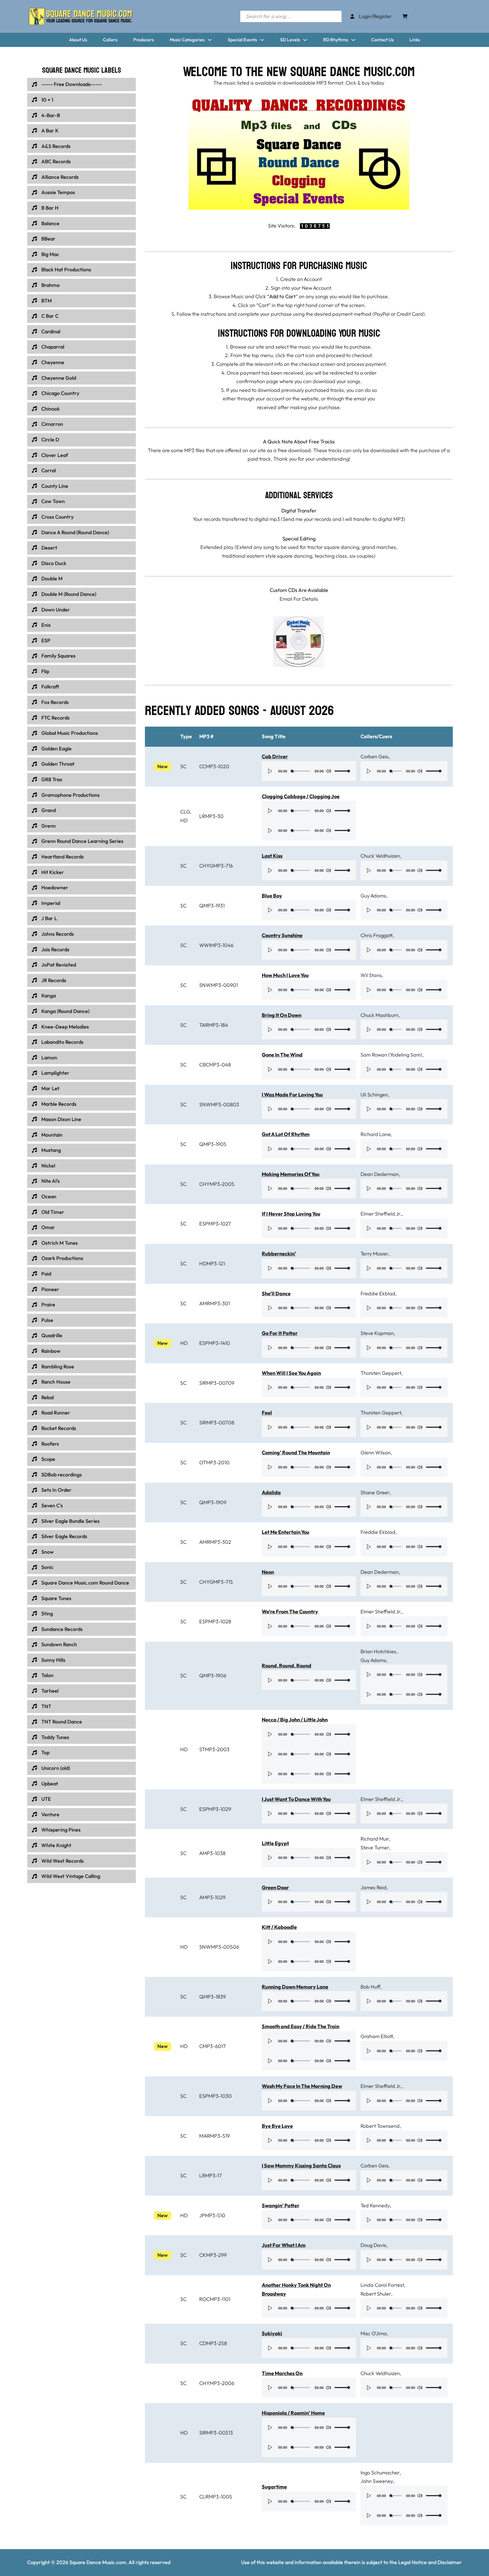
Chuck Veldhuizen (380, 856)
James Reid (374, 1887)
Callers (110, 40)
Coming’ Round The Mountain (296, 1453)
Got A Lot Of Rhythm (286, 1134)
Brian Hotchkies (378, 1651)
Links (415, 40)
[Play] (270, 771)
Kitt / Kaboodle (279, 1927)
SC (183, 766)
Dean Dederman (380, 1174)
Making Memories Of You (291, 1174)
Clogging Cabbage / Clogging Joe (301, 796)
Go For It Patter (280, 1333)
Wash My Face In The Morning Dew (302, 2086)
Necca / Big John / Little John (295, 1720)
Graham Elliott (377, 2036)
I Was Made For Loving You (292, 1095)
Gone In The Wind (282, 1055)
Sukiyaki (272, 2333)
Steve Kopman (377, 1333)
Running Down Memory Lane (295, 1987)
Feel (267, 1413)
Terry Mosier (374, 1254)
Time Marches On (282, 2373)
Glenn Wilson (376, 1453)
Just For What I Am (284, 2245)
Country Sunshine (282, 935)
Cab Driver (275, 756)
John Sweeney (377, 2481)
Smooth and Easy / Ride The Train (301, 2026)
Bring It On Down (282, 1015)
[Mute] (328, 771)
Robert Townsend (380, 2126)
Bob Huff (370, 1987)
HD (184, 820)
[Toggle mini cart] (405, 16)
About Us (78, 40)
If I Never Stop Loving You (291, 1214)
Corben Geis (375, 756)
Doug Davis (373, 2245)
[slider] (342, 771)
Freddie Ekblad (378, 1294)
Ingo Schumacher (380, 2473)
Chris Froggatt (377, 935)
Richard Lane (376, 1134)
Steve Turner (375, 1848)
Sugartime (274, 2487)
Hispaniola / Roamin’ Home (293, 2413)
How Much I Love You (285, 975)
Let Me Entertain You (286, 1532)
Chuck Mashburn (379, 1015)
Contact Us (382, 40)
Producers (144, 40)
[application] (309, 771)
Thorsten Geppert (381, 1373)
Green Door (275, 1887)
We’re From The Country (290, 1612)
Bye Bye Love (277, 2126)
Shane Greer (375, 1492)
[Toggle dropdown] (210, 40)
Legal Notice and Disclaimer (430, 2562)
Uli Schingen (374, 1095)
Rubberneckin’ (279, 1254)
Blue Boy (272, 896)
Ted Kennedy (375, 2205)
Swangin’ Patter (281, 2205)
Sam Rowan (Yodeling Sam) (391, 1055)
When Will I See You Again (291, 1373)
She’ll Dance (276, 1294)
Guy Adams (373, 896)
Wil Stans (371, 975)
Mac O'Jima (374, 2333)
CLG (185, 812)
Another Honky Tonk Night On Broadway (296, 2289)
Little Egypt (275, 1843)
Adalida (271, 1492)
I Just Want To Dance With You (296, 1799)
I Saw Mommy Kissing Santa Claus (301, 2166)
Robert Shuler (376, 2294)
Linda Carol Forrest (382, 2285)
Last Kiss (272, 856)
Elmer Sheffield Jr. (381, 1214)
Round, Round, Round (287, 1666)
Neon (268, 1572)
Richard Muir (375, 1839)
